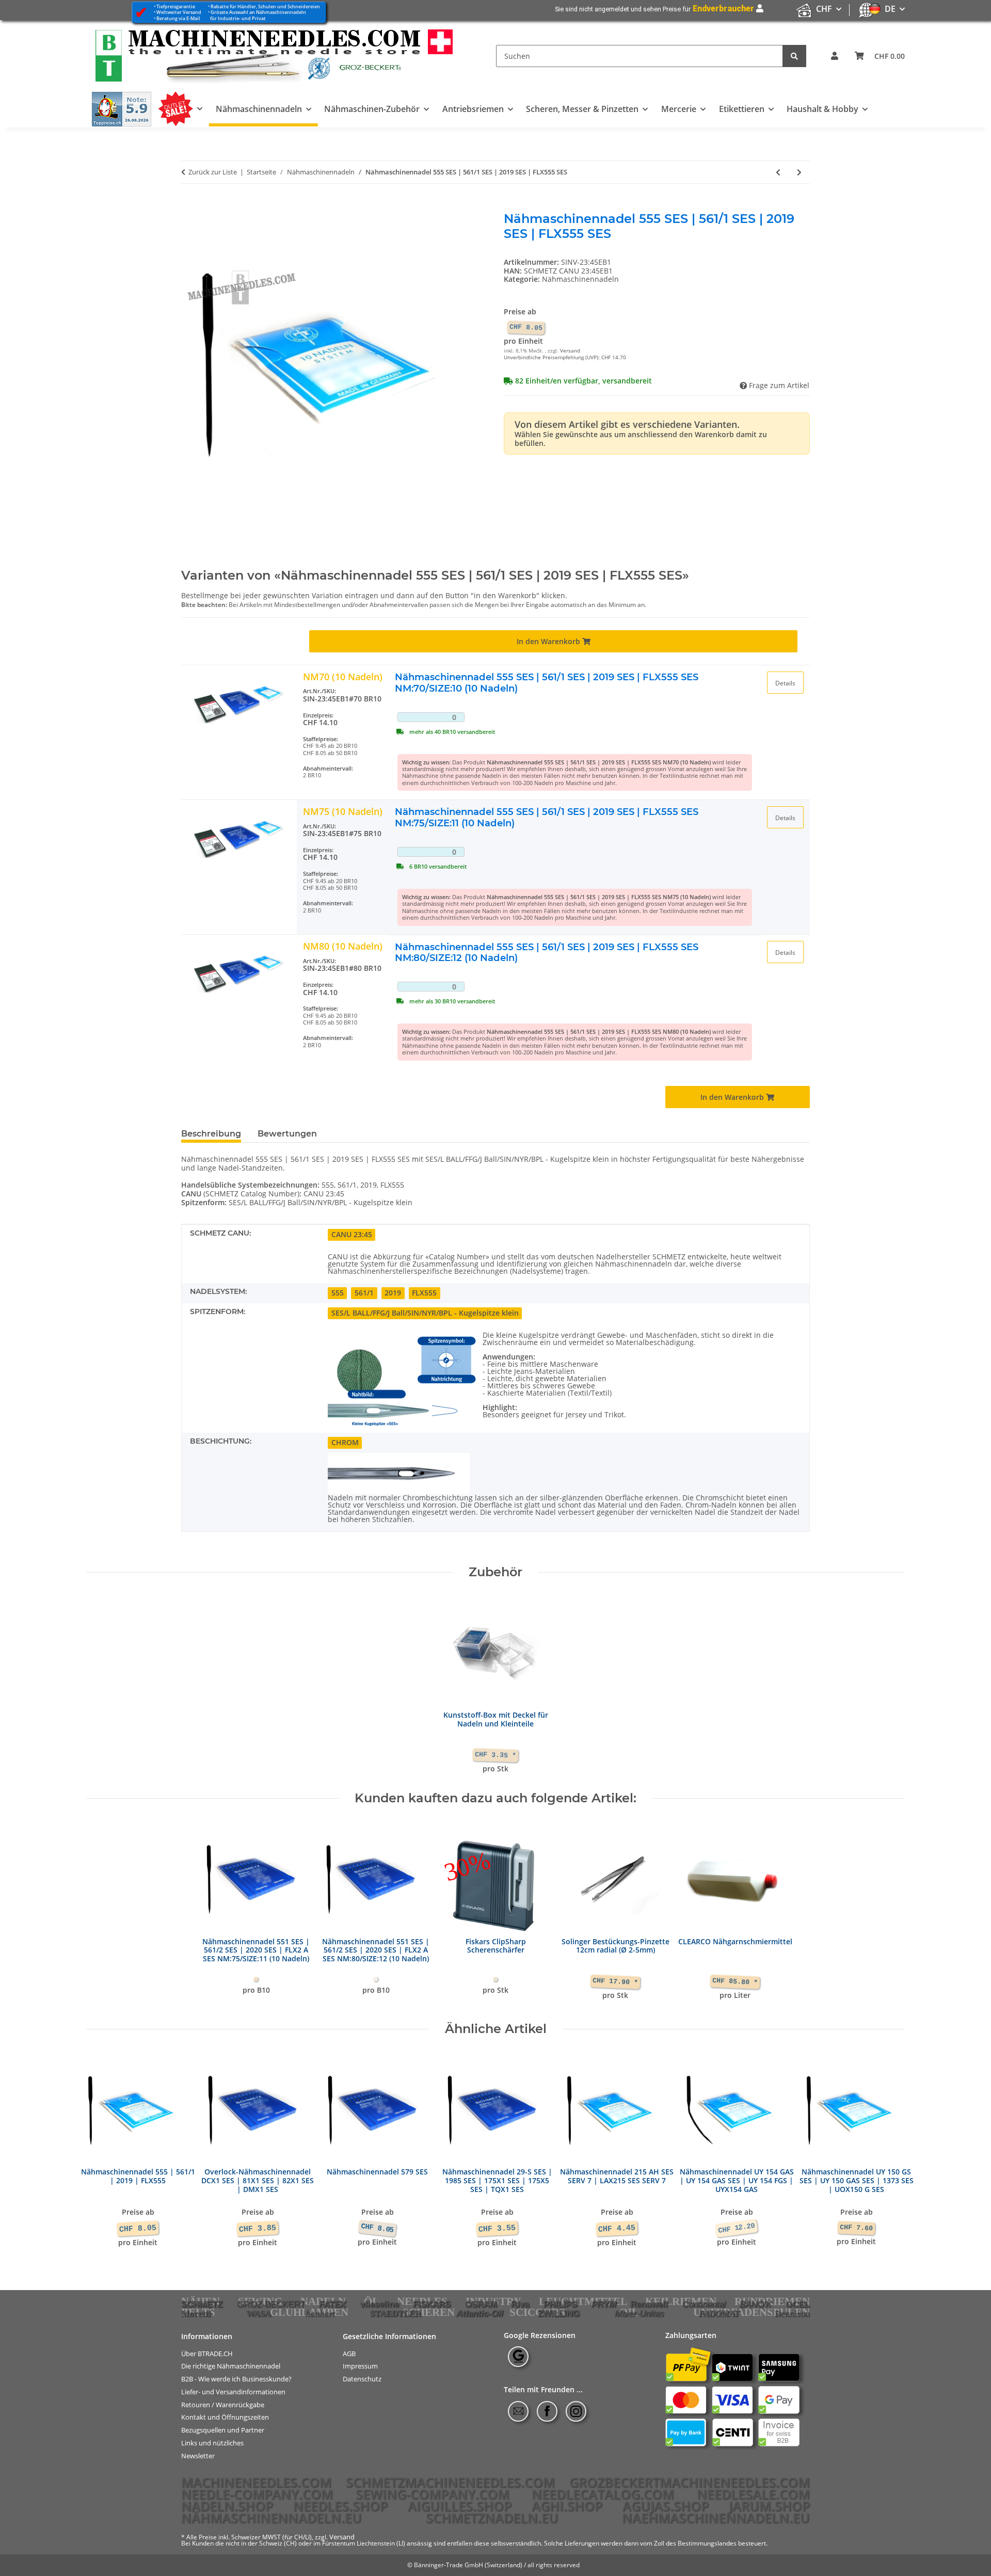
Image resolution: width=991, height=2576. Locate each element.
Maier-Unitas (640, 2313)
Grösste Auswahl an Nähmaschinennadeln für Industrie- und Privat (257, 15)
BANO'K (755, 2304)
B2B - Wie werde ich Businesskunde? (236, 2379)
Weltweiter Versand (179, 12)
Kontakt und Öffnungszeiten (225, 2417)
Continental (704, 2304)
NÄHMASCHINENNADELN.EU (271, 2518)
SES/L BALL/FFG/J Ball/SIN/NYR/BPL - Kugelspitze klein (425, 1313)
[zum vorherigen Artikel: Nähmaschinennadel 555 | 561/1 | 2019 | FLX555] (778, 172)
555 (338, 1293)
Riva (520, 2304)
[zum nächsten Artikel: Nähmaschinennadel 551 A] (799, 172)
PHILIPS (560, 2304)
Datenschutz (362, 2379)
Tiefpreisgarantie (176, 6)
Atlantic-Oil (480, 2313)
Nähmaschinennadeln (580, 279)
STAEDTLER (396, 2314)
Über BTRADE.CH (207, 2353)
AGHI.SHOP (567, 2506)
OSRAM (481, 2304)
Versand (570, 351)
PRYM (604, 2304)
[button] (835, 56)
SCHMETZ (202, 2304)
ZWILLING (559, 2313)
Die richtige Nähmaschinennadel (231, 2366)
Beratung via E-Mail (178, 18)
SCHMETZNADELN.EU (492, 2518)
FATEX (332, 2304)
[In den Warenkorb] (189, 206)
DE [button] (890, 9)
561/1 (364, 1293)
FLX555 (424, 1293)
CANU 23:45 (352, 1234)
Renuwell (649, 2304)
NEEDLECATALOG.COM (603, 2494)
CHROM (345, 1442)
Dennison (792, 2314)
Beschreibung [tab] (211, 1134)
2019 (393, 1293)
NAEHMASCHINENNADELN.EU (716, 2518)
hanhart (320, 2314)
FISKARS (432, 2304)
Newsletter (198, 2456)
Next (888, 2151)
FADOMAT (719, 2314)
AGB (349, 2353)
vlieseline (380, 2304)
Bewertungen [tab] (287, 1134)
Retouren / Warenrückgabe (223, 2404)
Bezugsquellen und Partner (223, 2430)
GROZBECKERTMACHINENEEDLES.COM (690, 2482)
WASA (259, 2314)
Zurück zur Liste (213, 172)
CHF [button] (824, 9)
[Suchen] (794, 56)
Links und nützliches (212, 2443)
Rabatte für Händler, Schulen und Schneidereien (265, 6)
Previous (103, 2151)
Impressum (360, 2366)
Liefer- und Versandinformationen (233, 2392)
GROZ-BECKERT (271, 2304)
